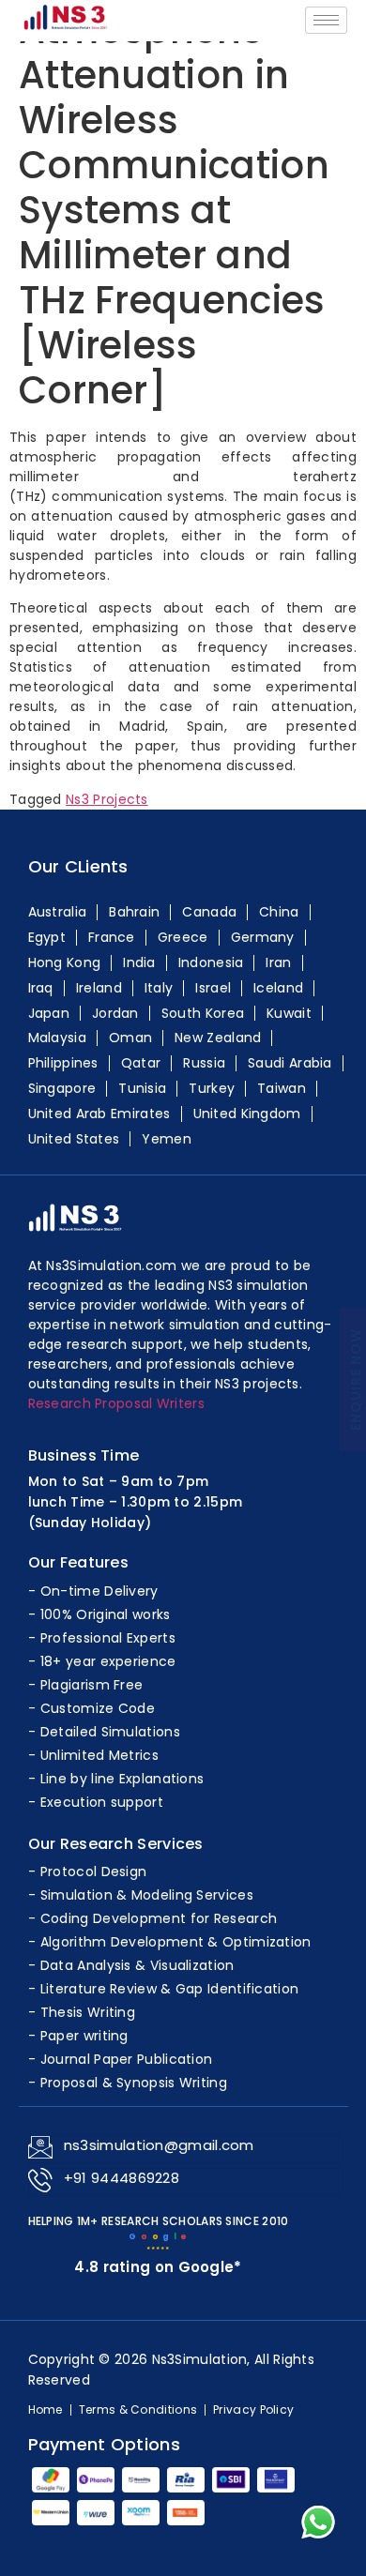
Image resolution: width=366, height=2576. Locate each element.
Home (46, 2410)
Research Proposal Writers (117, 1403)
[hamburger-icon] (326, 20)
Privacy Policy (253, 2410)
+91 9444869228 (122, 2178)
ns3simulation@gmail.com (159, 2145)
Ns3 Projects (107, 799)
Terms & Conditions (138, 2410)
